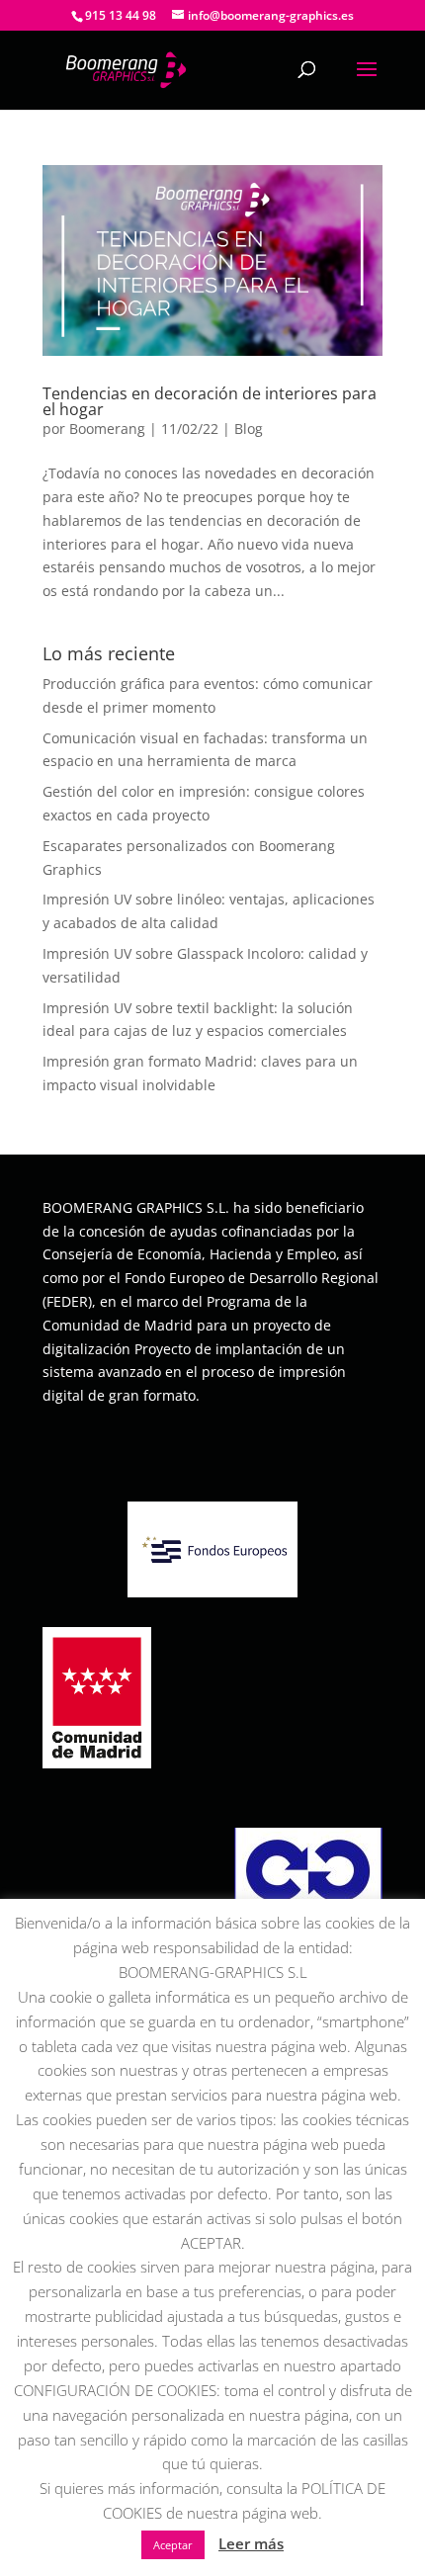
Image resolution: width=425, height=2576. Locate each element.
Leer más (251, 2543)
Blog (249, 429)
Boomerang (107, 429)
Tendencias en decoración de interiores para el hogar (210, 401)
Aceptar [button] (173, 2545)
